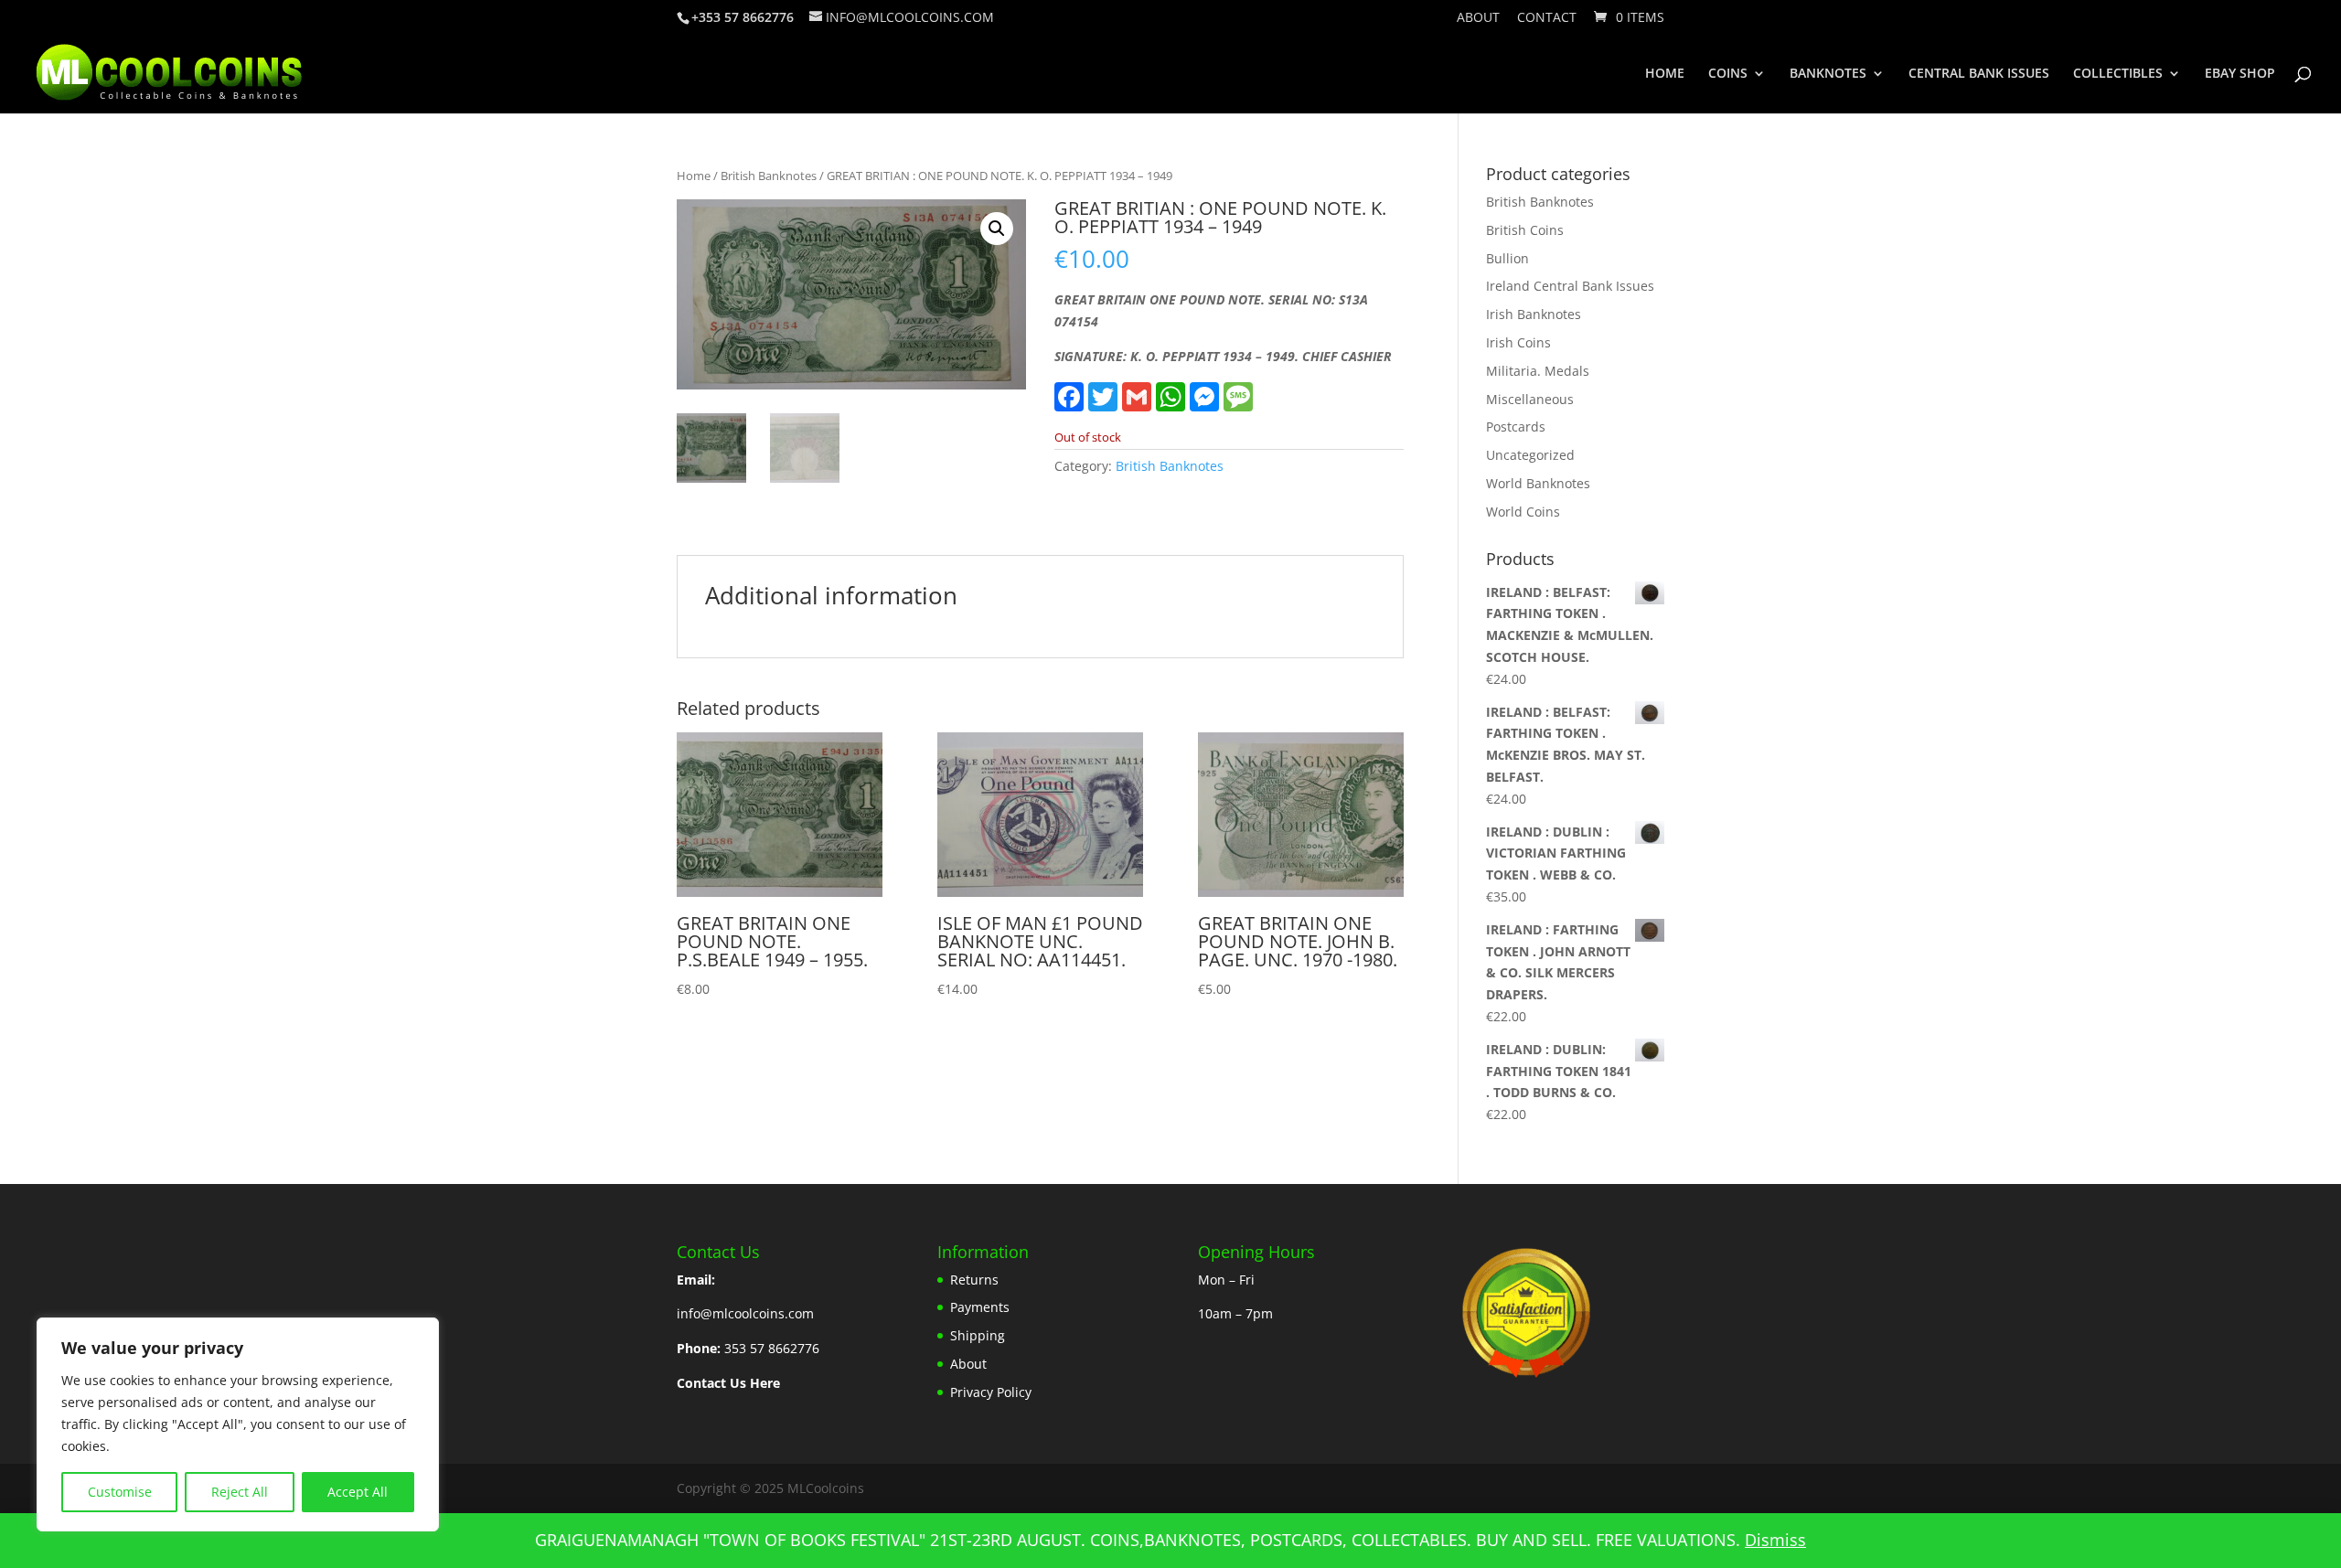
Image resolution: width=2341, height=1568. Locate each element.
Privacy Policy (991, 1392)
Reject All (240, 1492)
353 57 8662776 (772, 1348)
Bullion (1507, 258)
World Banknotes (1538, 483)
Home (694, 176)
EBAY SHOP (2240, 74)
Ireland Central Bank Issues (1570, 286)
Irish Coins (1518, 342)
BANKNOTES (1828, 74)
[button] (997, 229)
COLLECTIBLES (2118, 74)
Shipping (978, 1335)
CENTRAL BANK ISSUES (1979, 74)
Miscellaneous (1530, 399)
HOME (1665, 74)
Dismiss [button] (1775, 1540)
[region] (238, 1424)
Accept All (358, 1492)
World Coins (1523, 512)
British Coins (1525, 230)
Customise (120, 1492)
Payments (980, 1307)
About (1478, 18)
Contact (1547, 18)
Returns (974, 1280)
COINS (1728, 74)
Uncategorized (1530, 455)
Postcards (1516, 427)
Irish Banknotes (1534, 314)
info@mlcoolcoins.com (745, 1313)
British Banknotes (769, 176)
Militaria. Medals (1538, 371)
